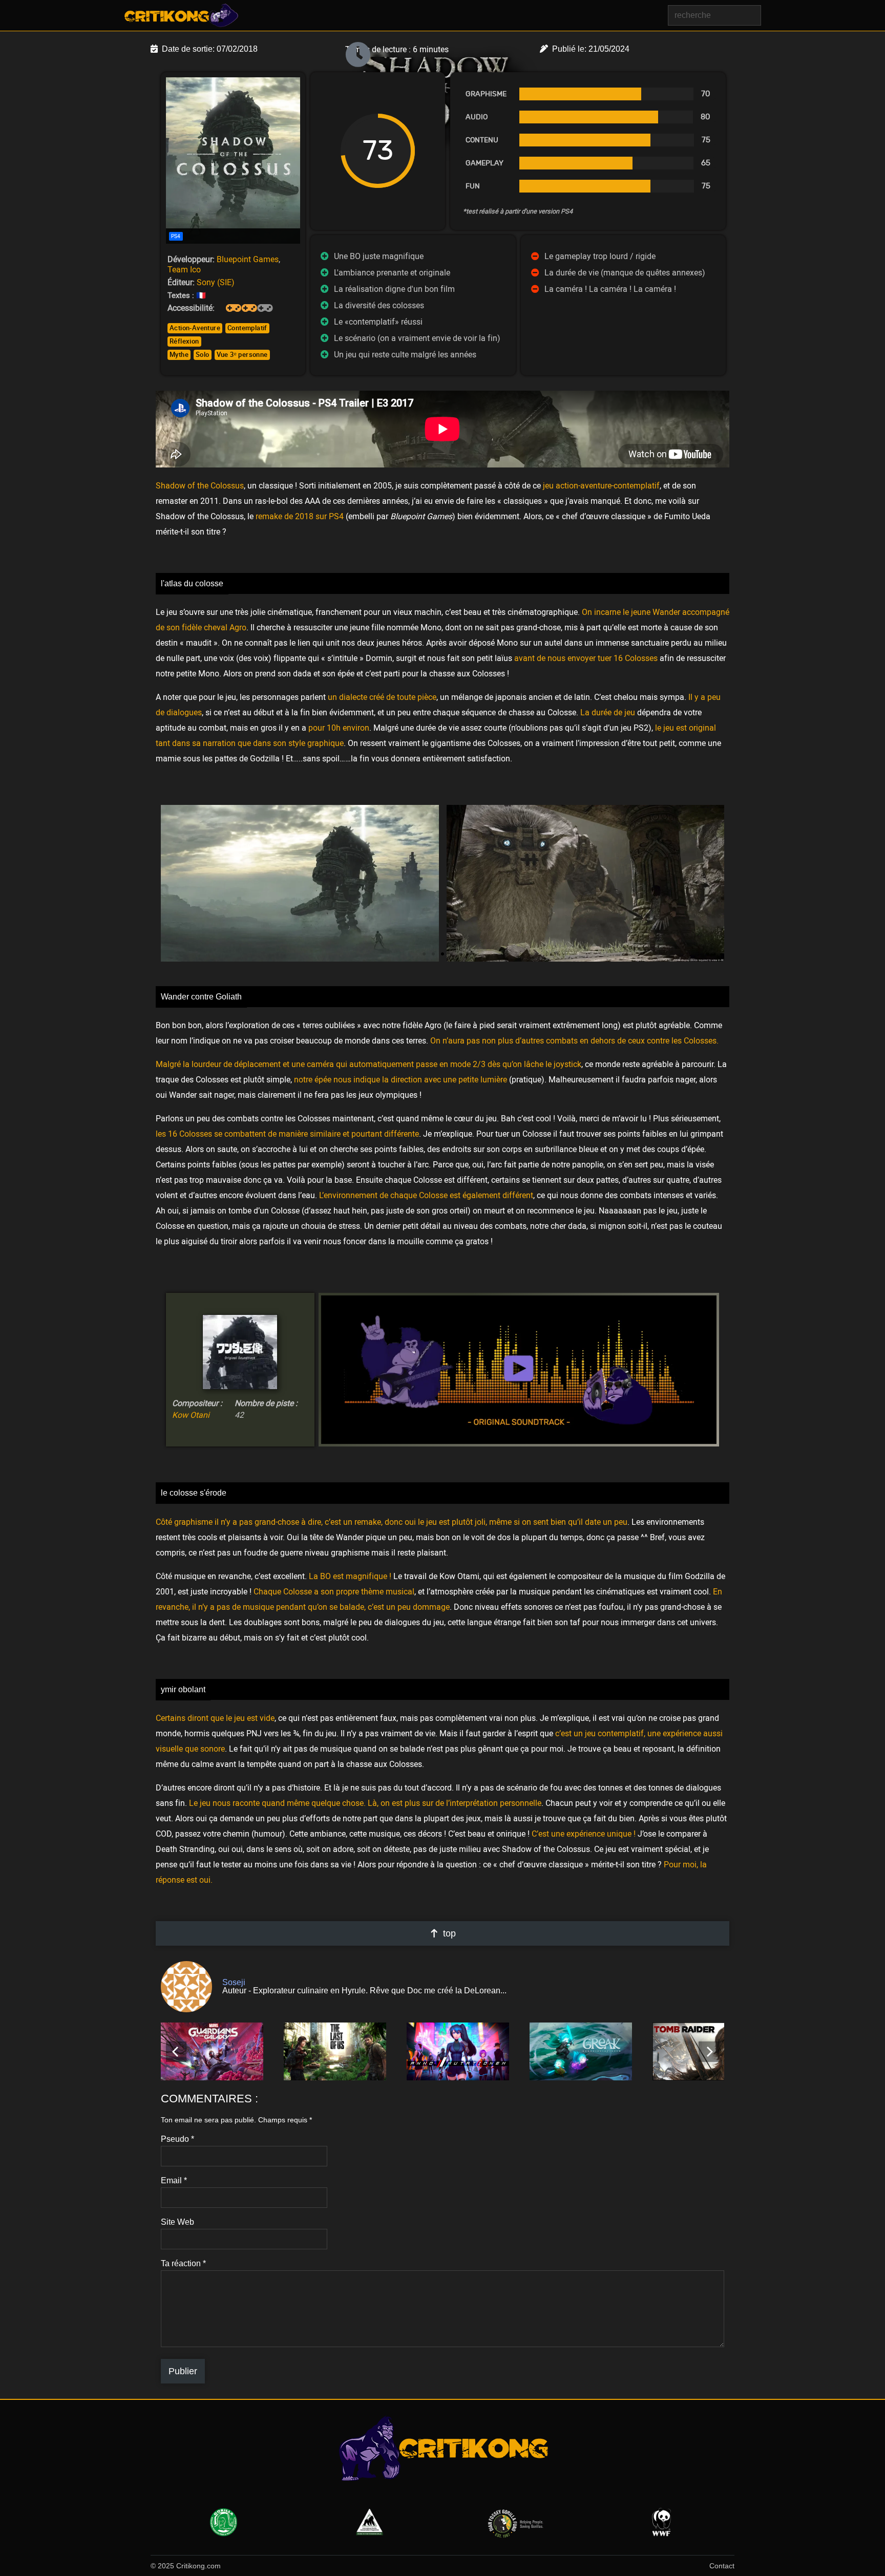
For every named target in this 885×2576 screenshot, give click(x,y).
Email (174, 2181)
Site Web (177, 2222)
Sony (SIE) (216, 282)
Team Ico (184, 269)
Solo (203, 354)
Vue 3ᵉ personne (242, 354)
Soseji (234, 1982)
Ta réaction (183, 2264)
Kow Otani (191, 1415)
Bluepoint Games (248, 259)
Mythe (179, 354)
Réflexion (184, 341)
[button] (424, 954)
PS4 (176, 236)
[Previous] (176, 2052)
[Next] (709, 2052)
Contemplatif (247, 328)
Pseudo (177, 2139)
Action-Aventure (195, 328)
